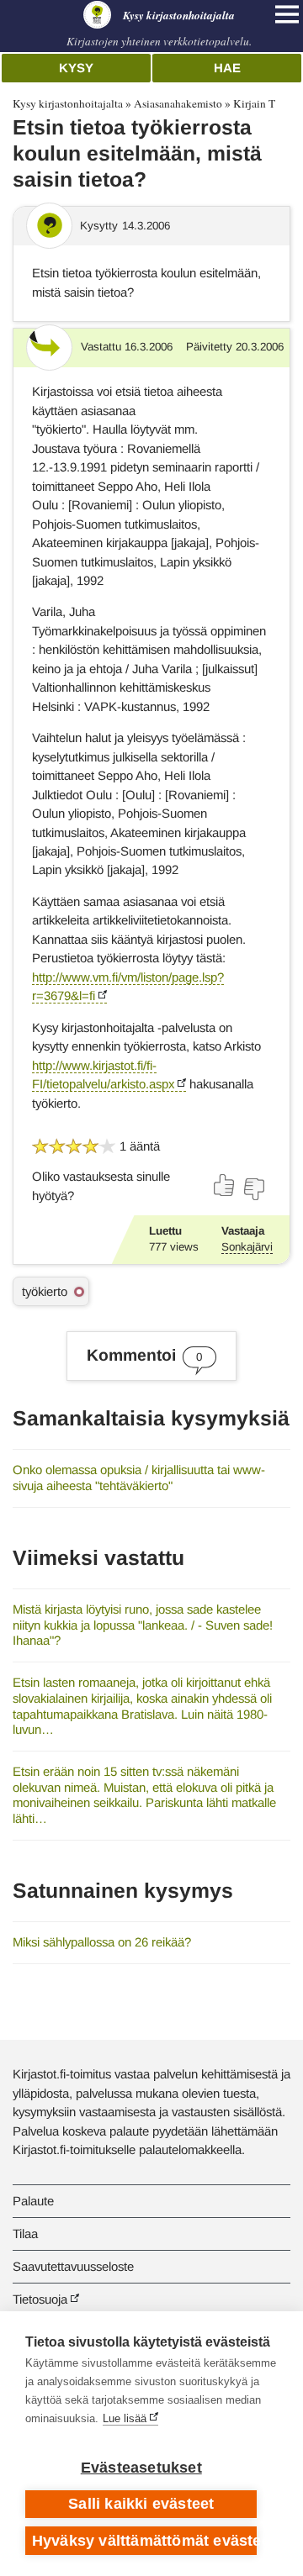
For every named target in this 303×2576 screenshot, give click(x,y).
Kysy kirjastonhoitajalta (68, 103)
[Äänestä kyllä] (225, 1185)
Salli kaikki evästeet (141, 2504)
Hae (227, 68)
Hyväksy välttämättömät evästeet (144, 2541)
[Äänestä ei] (253, 1189)
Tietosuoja (40, 2299)
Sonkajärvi (247, 1247)
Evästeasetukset (141, 2468)
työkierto (45, 1291)
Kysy (76, 68)
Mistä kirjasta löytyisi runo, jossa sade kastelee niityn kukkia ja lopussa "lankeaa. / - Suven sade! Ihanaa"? (143, 1625)
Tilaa (25, 2234)
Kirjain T (254, 103)
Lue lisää (125, 2418)
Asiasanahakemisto (178, 103)
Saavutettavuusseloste (73, 2266)
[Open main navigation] (287, 14)
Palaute (33, 2201)
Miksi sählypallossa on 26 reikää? (102, 1942)
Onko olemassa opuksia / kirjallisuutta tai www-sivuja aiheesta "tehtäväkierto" (139, 1478)
